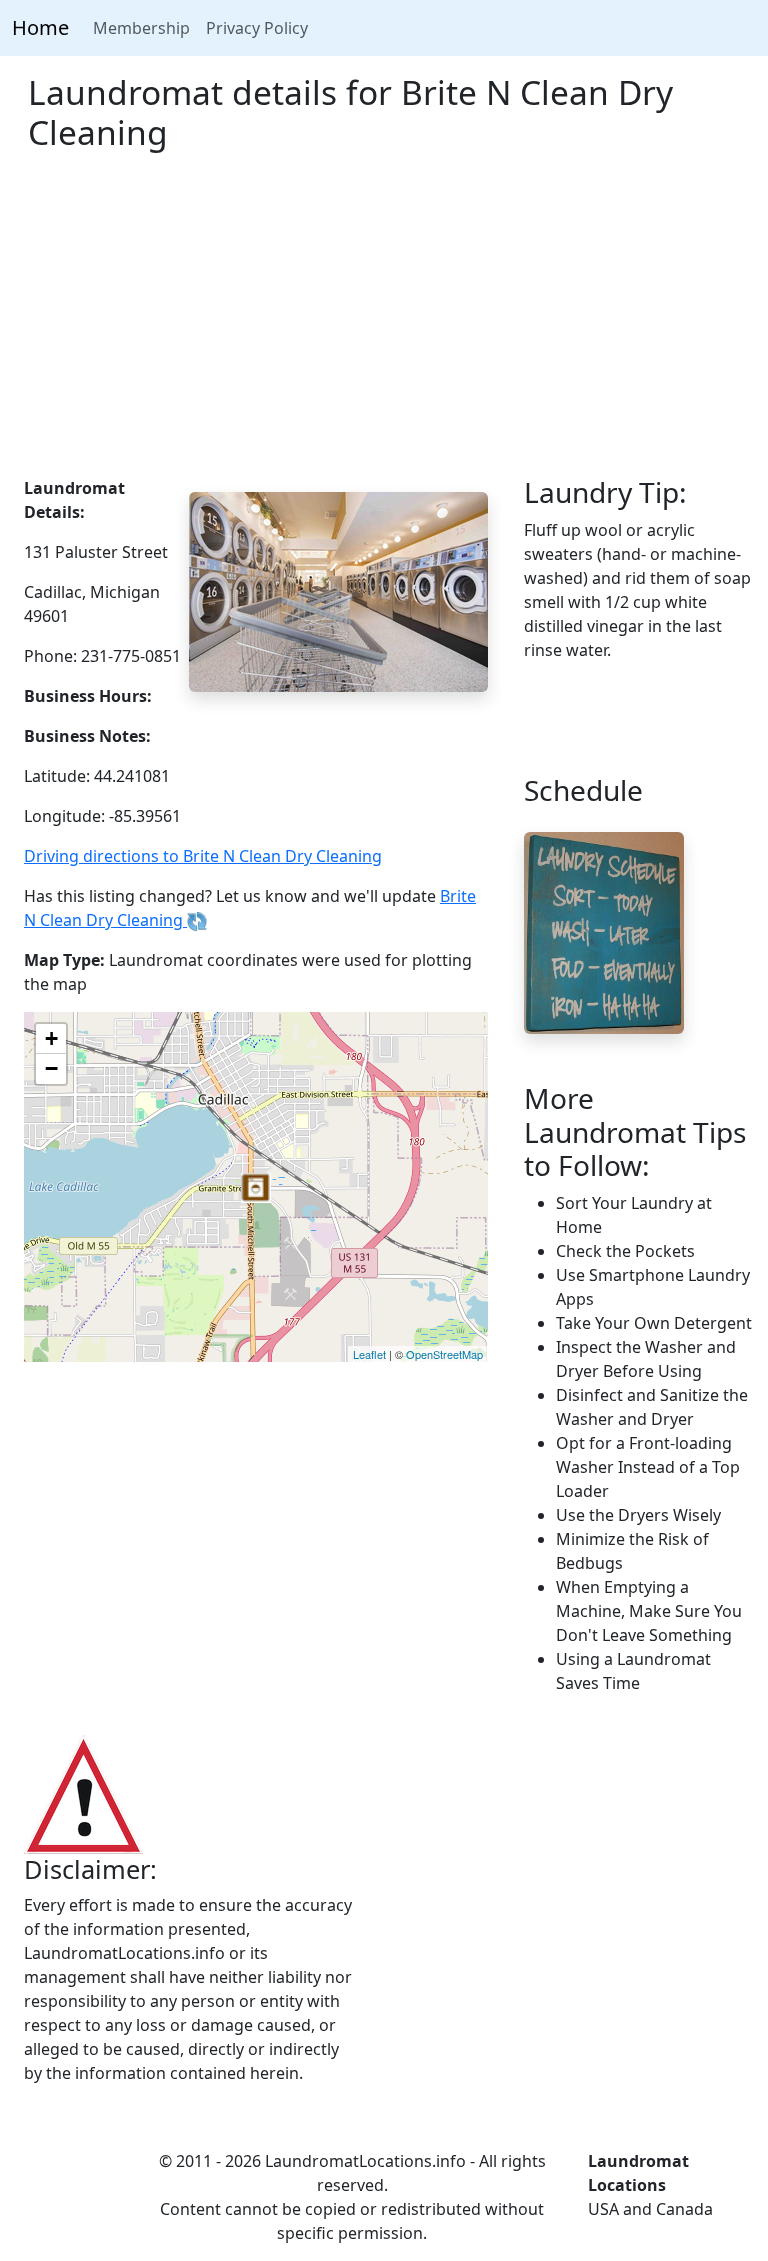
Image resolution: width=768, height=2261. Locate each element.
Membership (141, 28)
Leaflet (369, 1354)
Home (40, 27)
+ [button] (51, 1038)
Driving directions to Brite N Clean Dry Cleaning (203, 856)
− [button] (51, 1068)
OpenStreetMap (444, 1354)
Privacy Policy (257, 28)
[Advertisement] (384, 326)
